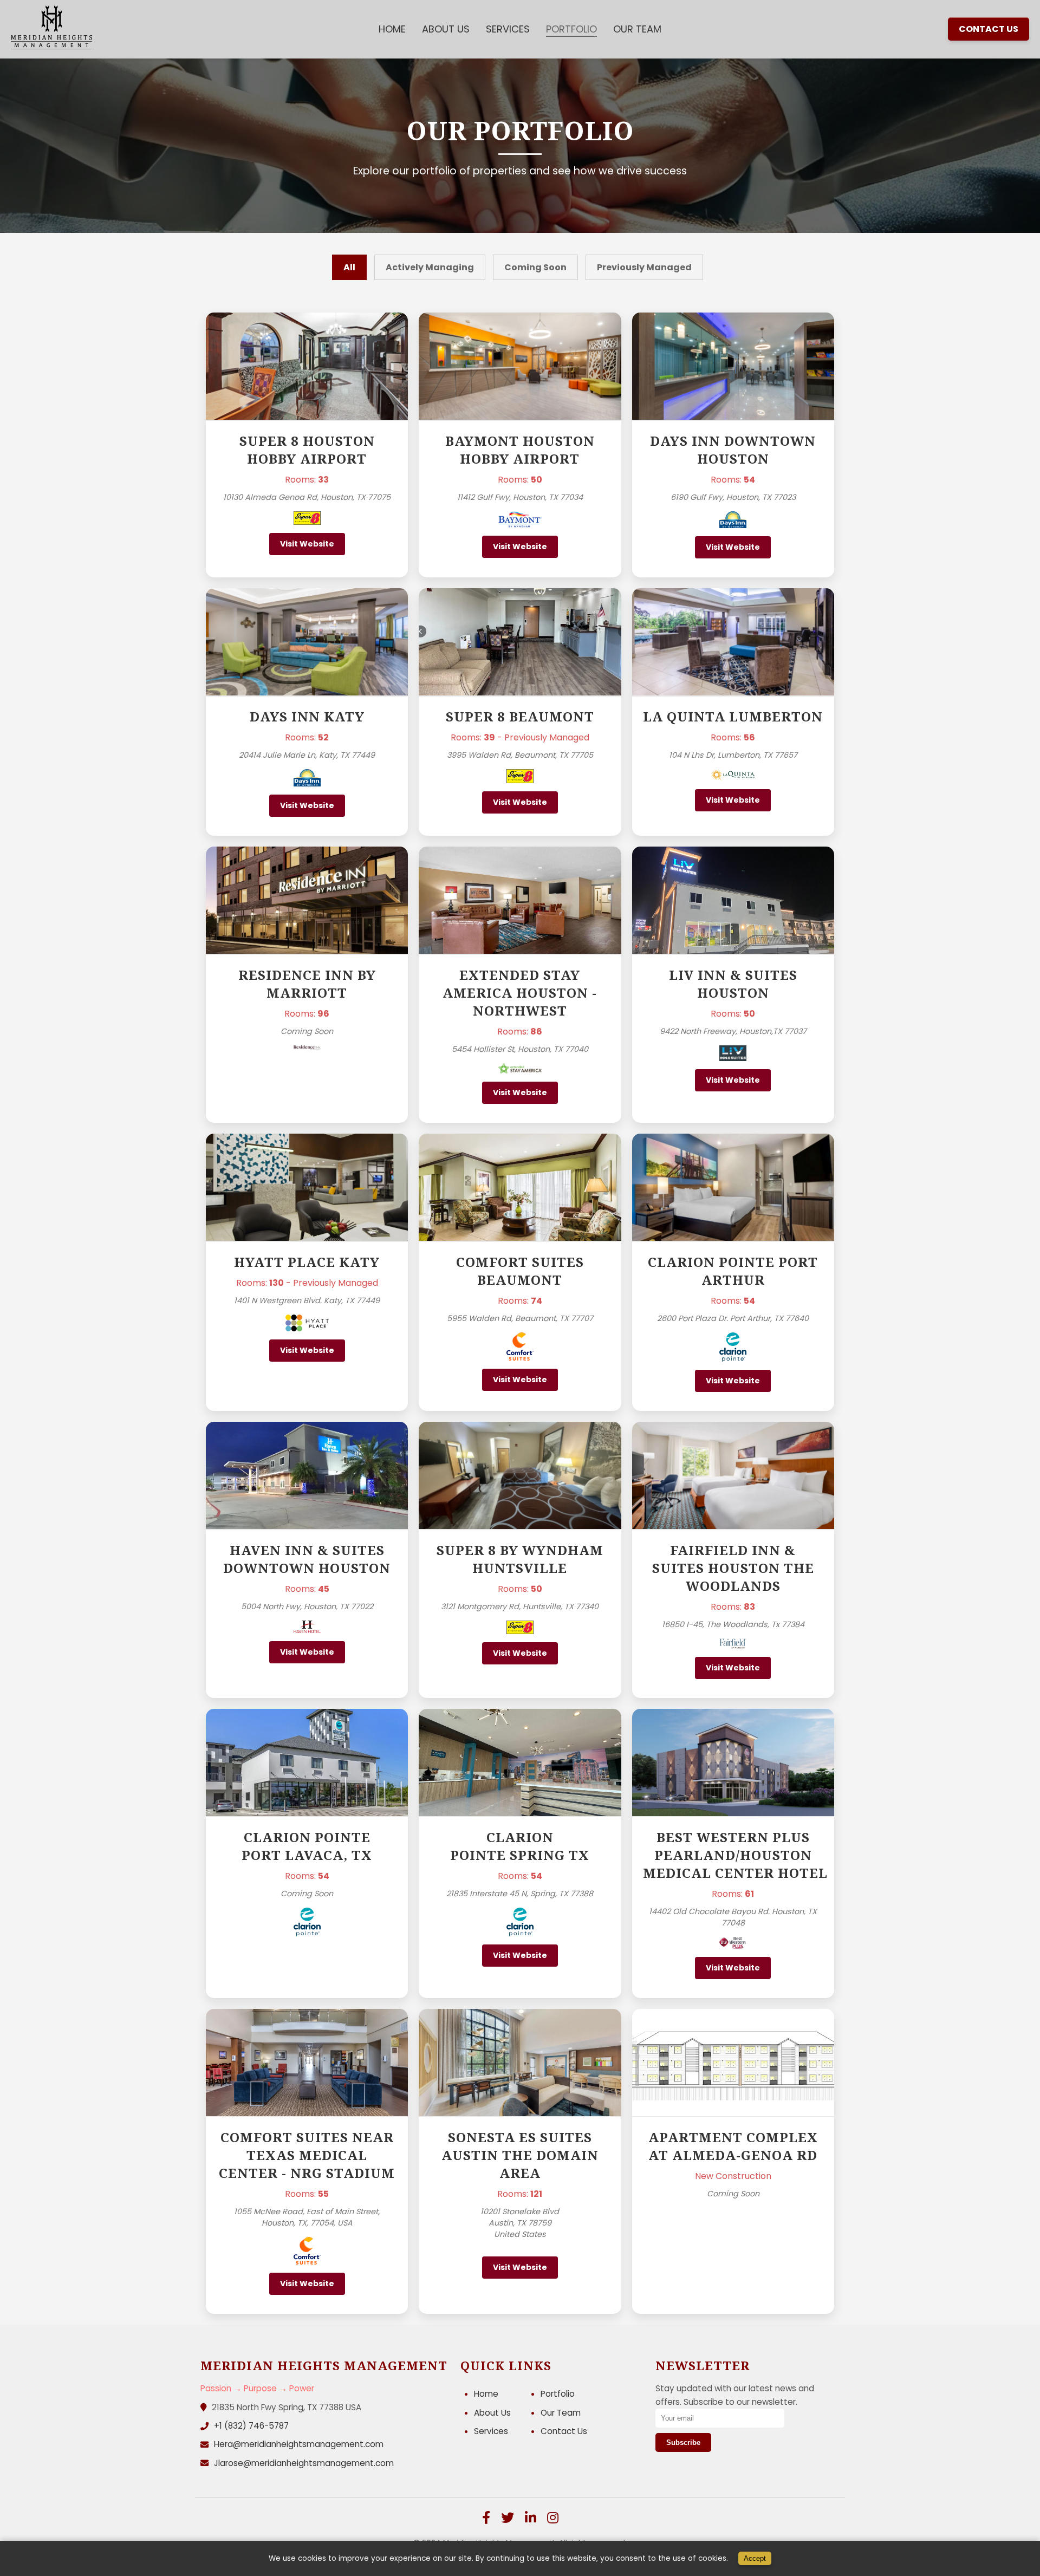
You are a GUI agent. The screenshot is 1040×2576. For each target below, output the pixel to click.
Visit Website (307, 544)
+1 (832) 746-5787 (251, 2426)
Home (392, 29)
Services (508, 29)
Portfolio (571, 29)
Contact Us (989, 29)
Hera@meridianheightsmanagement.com (299, 2444)
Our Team (637, 29)
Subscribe (683, 2442)
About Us (446, 29)
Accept (755, 2558)
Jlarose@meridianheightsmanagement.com (304, 2463)
